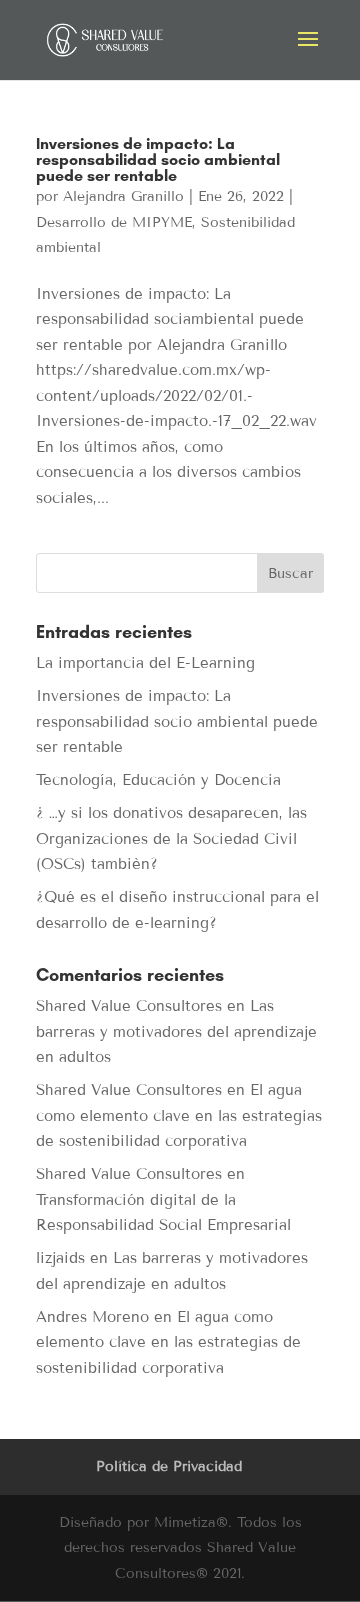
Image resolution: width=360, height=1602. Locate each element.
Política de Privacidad (169, 1466)
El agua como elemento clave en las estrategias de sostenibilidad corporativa (179, 1115)
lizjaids (60, 1258)
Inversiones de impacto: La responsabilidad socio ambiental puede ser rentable (158, 159)
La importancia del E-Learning (145, 663)
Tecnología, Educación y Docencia (158, 780)
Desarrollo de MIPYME (114, 222)
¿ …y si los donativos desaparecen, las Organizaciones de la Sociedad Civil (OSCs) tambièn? (171, 838)
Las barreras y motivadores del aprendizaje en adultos (176, 1031)
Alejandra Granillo (123, 196)
